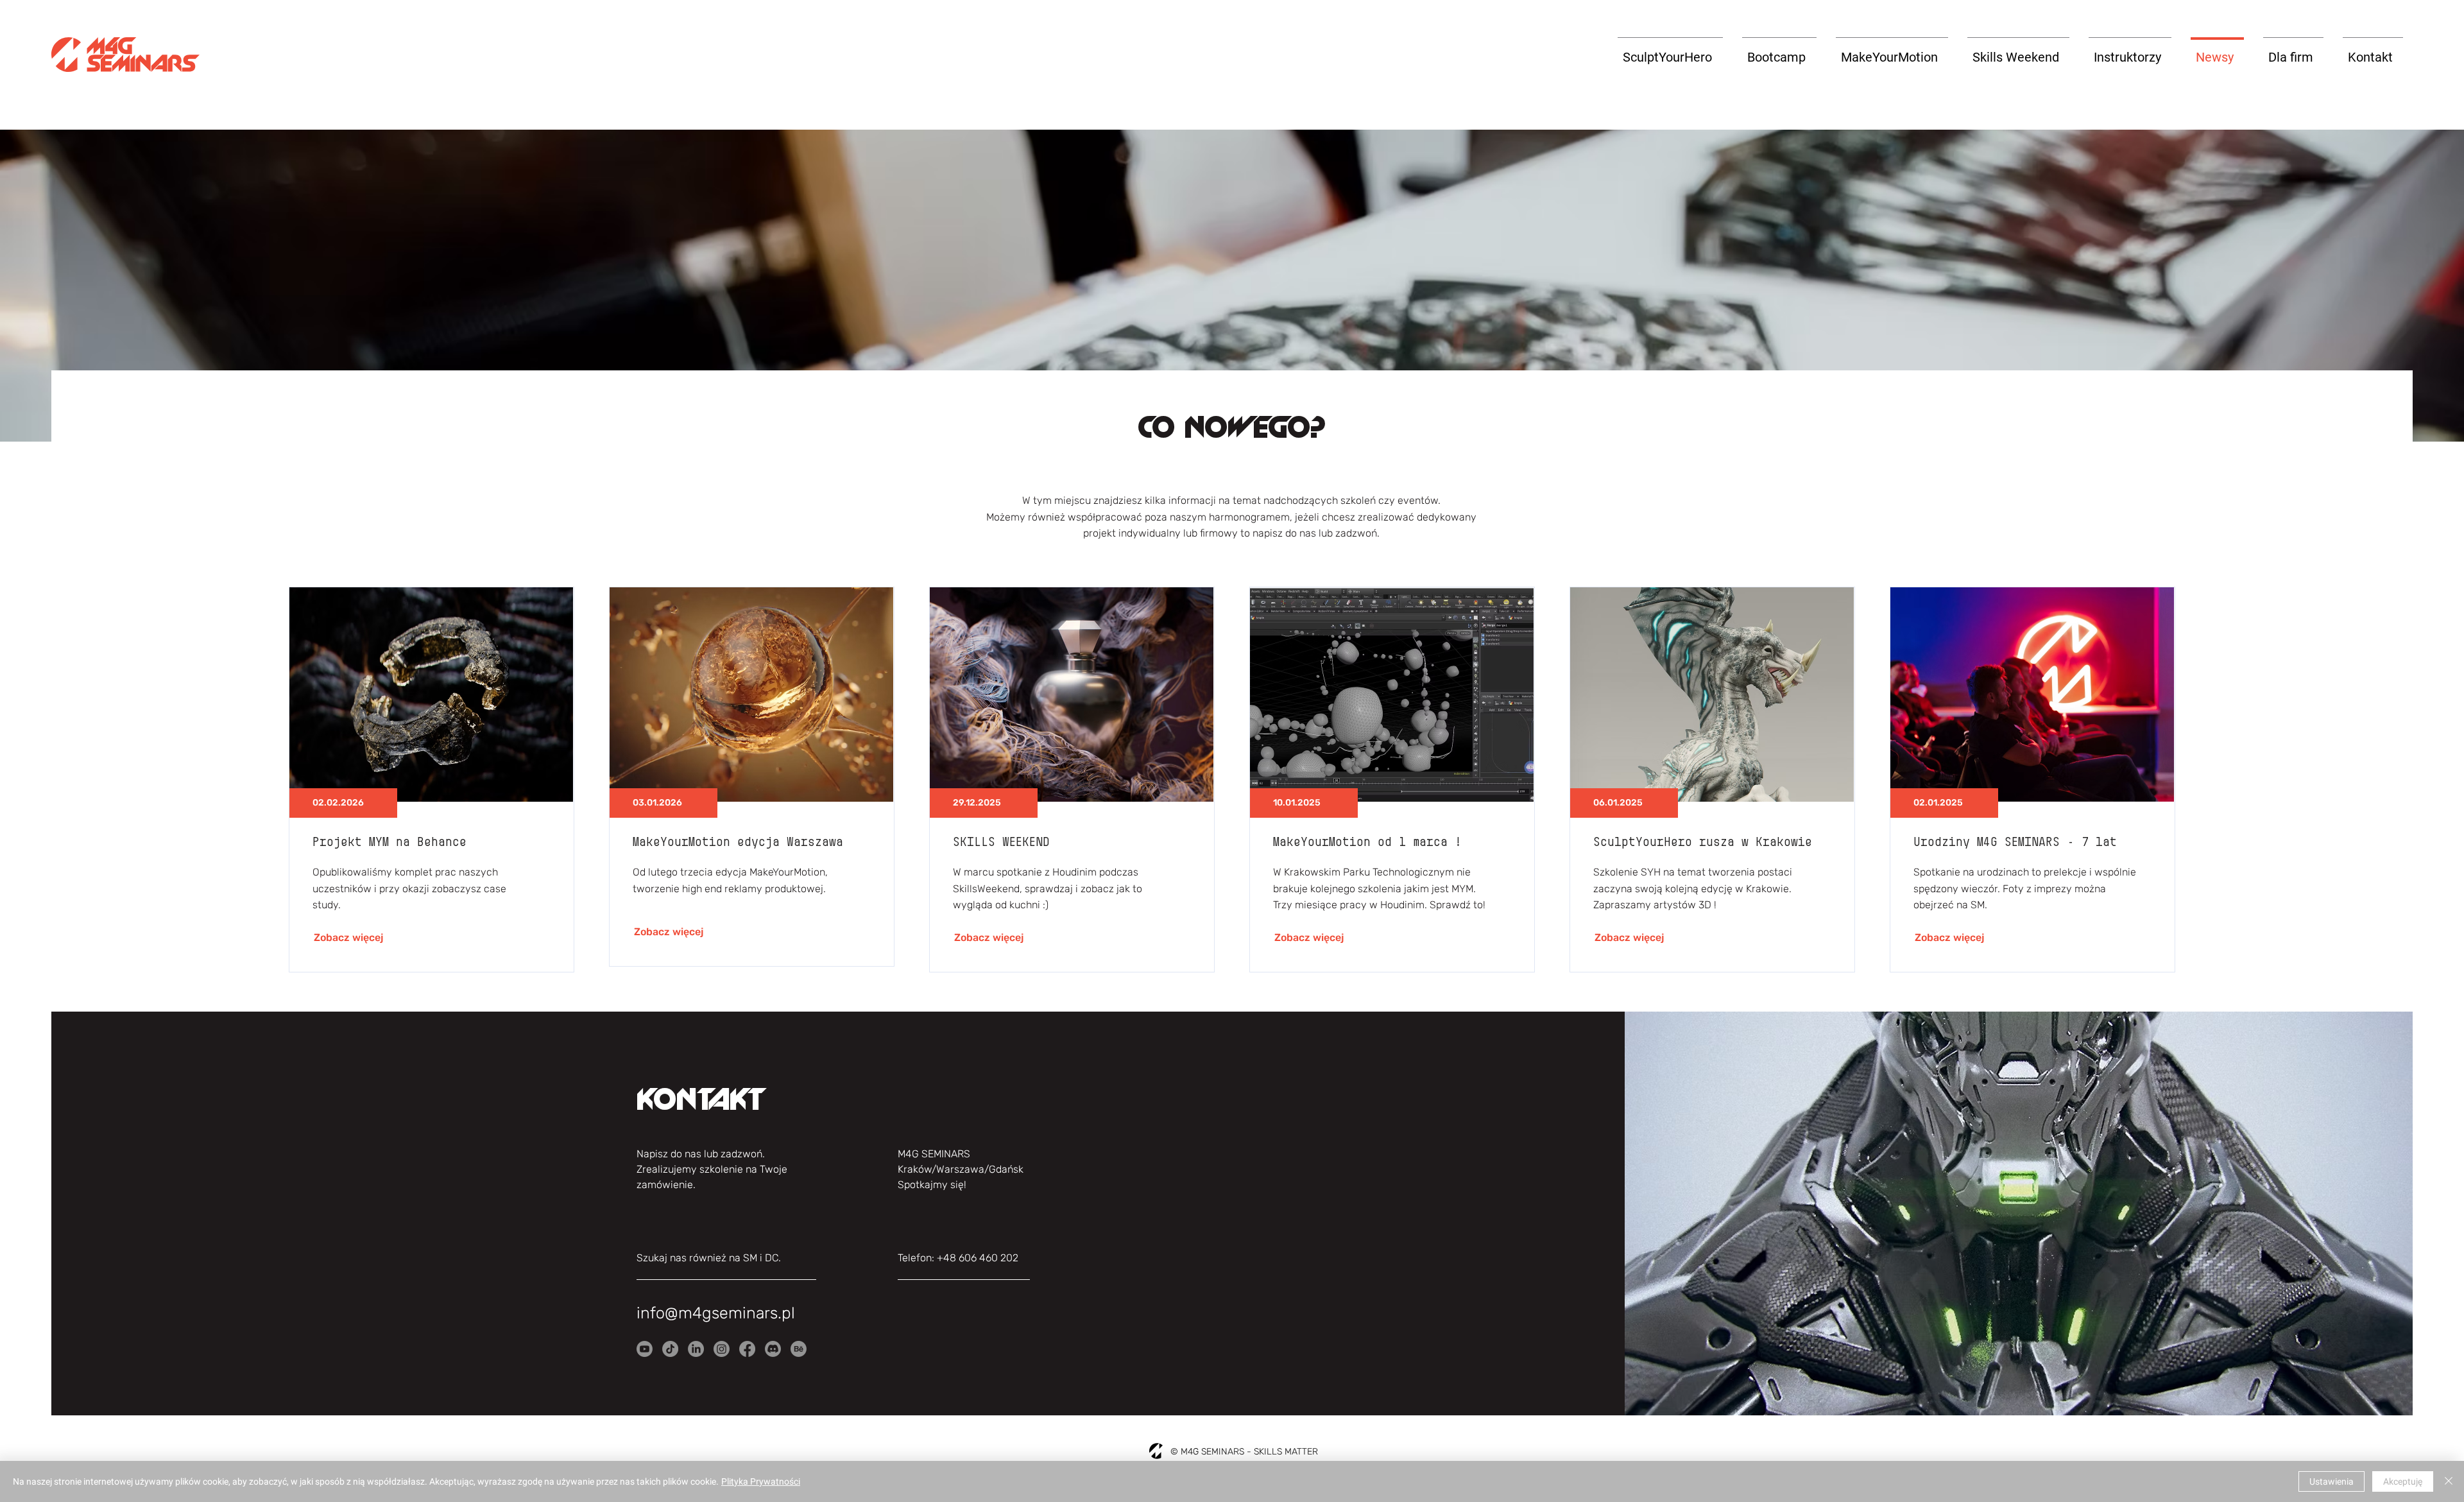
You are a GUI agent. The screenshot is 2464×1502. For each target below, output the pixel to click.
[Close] (2449, 1481)
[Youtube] (645, 1349)
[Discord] (773, 1349)
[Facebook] (747, 1349)
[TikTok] (670, 1349)
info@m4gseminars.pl (716, 1313)
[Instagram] (722, 1349)
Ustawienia (2331, 1481)
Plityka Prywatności (761, 1481)
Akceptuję (2403, 1481)
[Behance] (799, 1349)
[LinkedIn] (696, 1349)
